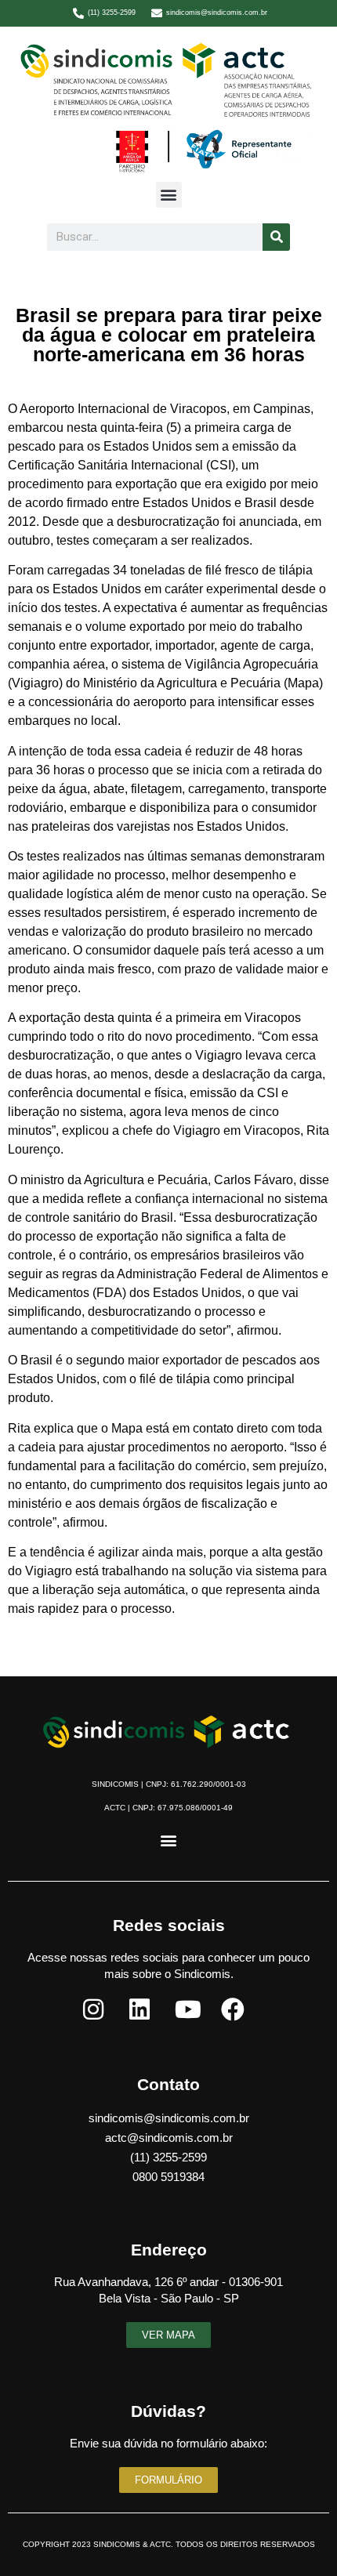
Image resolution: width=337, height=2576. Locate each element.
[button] (169, 195)
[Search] (276, 237)
